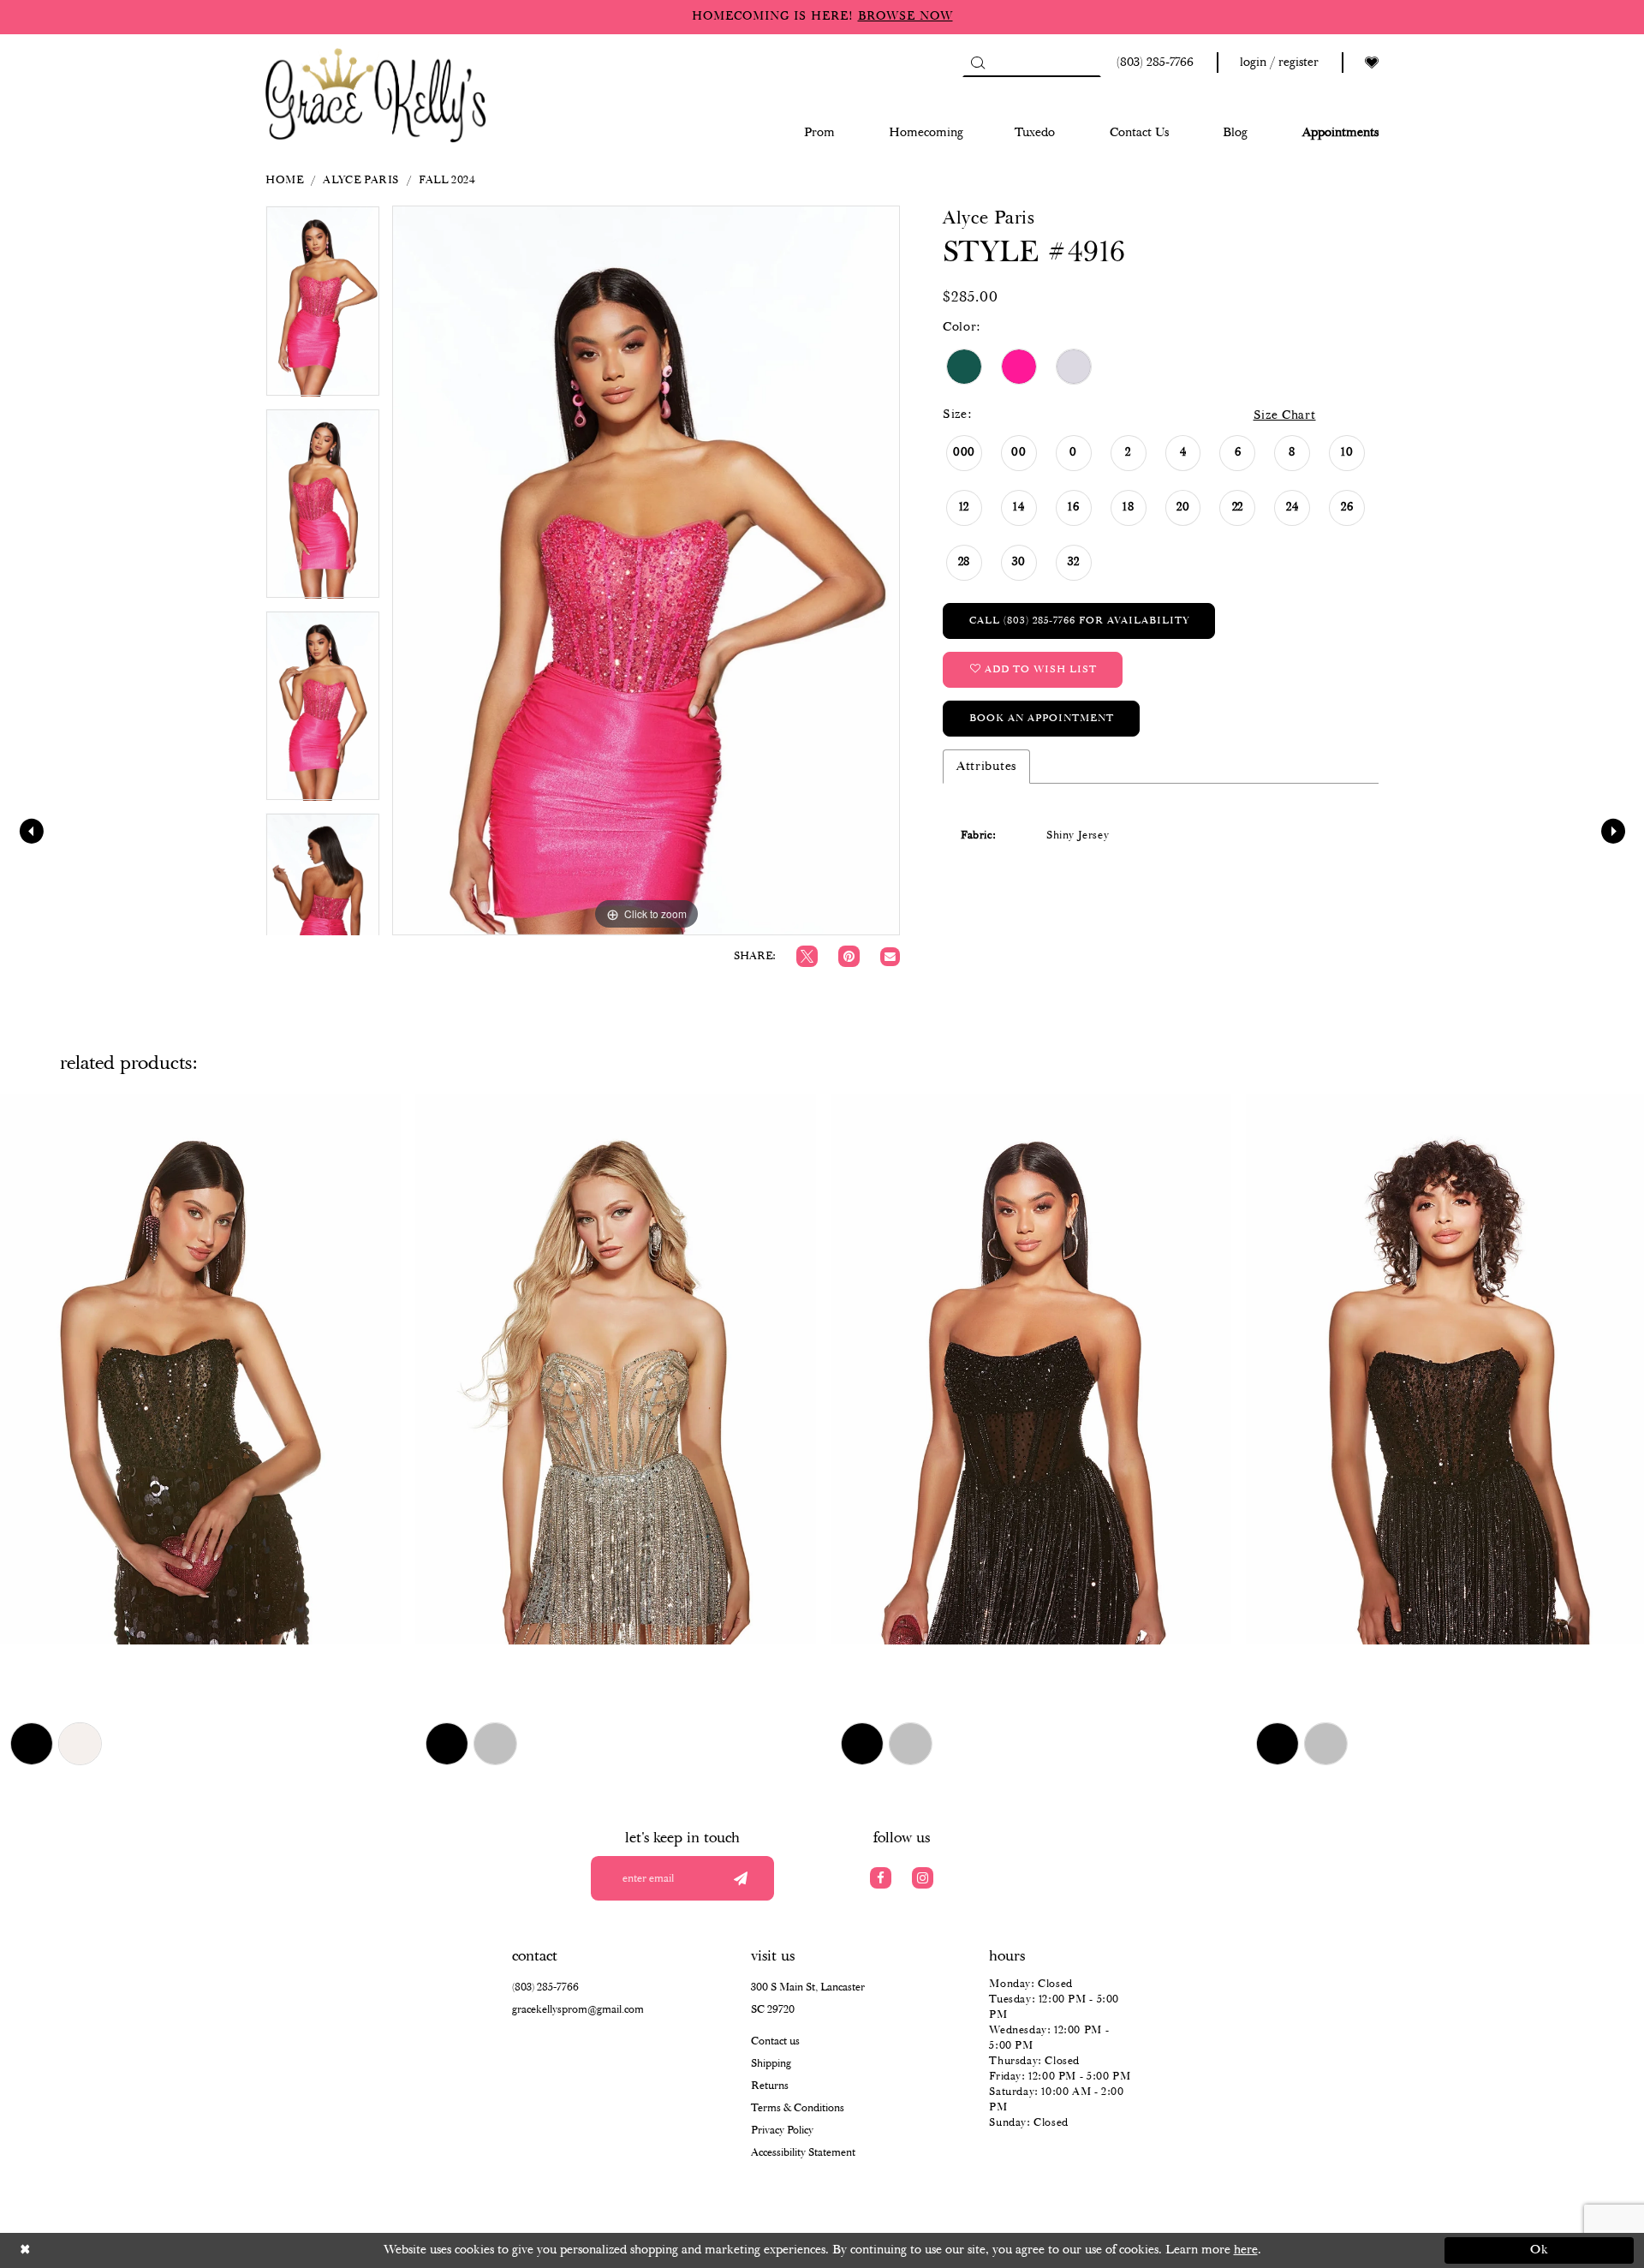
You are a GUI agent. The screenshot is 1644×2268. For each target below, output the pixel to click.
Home (284, 180)
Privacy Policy (782, 2131)
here (1246, 2250)
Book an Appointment (1042, 718)
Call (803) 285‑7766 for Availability (1079, 621)
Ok (1540, 2250)
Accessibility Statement (803, 2153)
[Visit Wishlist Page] (1372, 63)
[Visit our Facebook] (881, 1878)
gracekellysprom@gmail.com (578, 2010)
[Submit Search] (977, 63)
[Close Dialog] (105, 2250)
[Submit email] (740, 1878)
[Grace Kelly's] (376, 94)
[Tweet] (807, 956)
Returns (770, 2086)
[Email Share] (890, 957)
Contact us (775, 2041)
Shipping (771, 2064)
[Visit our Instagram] (923, 1878)
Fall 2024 (447, 180)
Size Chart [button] (1285, 415)
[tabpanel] (323, 307)
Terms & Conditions (798, 2108)
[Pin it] (849, 956)
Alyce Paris (361, 180)
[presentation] (200, 1369)
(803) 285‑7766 (545, 1987)
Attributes (986, 767)
